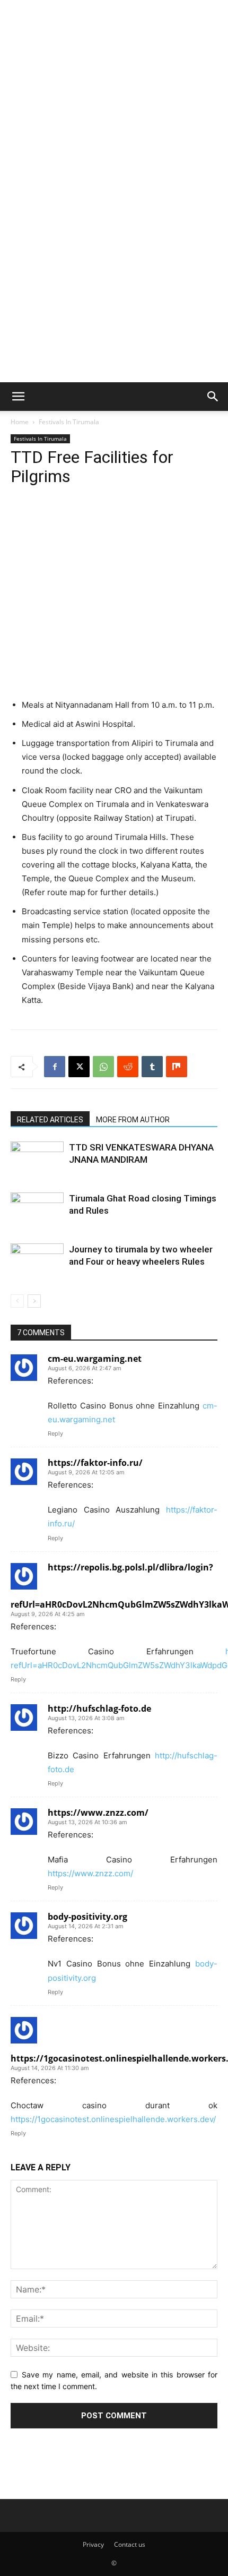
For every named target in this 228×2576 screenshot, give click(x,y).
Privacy (93, 2544)
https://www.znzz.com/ (98, 1813)
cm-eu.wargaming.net (95, 1359)
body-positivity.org (87, 1917)
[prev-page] (17, 1301)
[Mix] (177, 1067)
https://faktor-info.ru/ (95, 1463)
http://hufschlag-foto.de (99, 1708)
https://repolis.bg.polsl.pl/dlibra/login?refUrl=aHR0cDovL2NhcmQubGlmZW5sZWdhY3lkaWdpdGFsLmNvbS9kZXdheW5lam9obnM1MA (114, 1586)
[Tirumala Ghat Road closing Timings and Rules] (37, 1211)
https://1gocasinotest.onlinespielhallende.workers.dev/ (114, 2058)
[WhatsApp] (103, 1067)
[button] (18, 397)
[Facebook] (55, 1067)
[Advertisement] (114, 72)
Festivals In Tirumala (69, 422)
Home (20, 422)
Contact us (130, 2544)
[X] (79, 1067)
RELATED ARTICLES (50, 1120)
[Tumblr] (152, 1067)
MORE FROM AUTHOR (133, 1120)
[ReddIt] (128, 1067)
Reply (55, 1433)
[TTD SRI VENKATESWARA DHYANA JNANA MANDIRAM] (37, 1160)
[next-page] (34, 1301)
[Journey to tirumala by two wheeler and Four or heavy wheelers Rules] (37, 1262)
